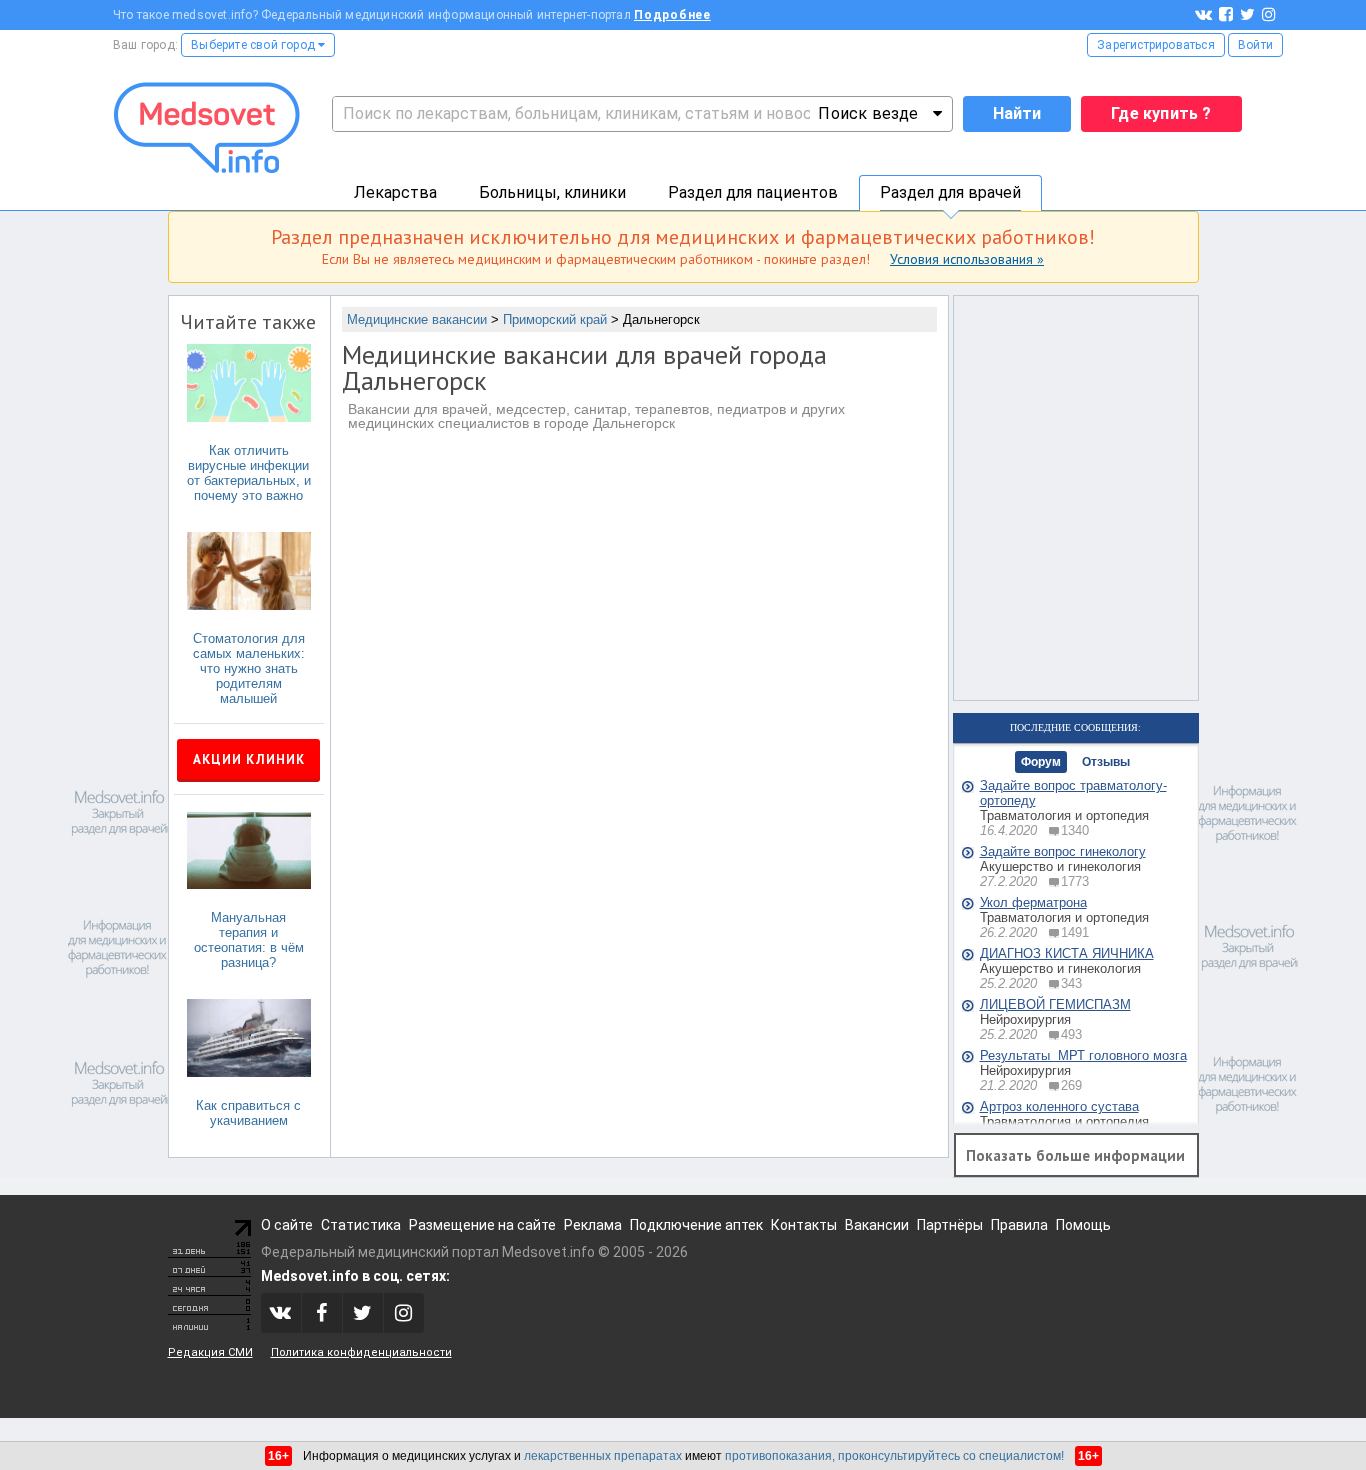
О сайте (287, 1225)
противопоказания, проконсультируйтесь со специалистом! (894, 1456)
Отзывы (1106, 762)
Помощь (1083, 1225)
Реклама (593, 1225)
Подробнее (672, 15)
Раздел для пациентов (753, 192)
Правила (1019, 1225)
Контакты (804, 1225)
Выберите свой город (254, 45)
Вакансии (877, 1225)
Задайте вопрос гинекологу (1063, 851)
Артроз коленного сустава (1059, 1106)
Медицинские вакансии (417, 319)
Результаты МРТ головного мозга (1083, 1055)
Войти (1255, 45)
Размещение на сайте (482, 1225)
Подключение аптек (696, 1225)
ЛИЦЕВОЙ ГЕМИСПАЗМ (1055, 1004)
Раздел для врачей (950, 192)
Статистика (361, 1225)
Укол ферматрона (1033, 902)
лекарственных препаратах (603, 1456)
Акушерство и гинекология (1060, 866)
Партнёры (950, 1225)
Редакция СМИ (210, 1352)
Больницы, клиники (552, 192)
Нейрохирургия (1025, 1019)
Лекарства (395, 192)
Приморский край (555, 319)
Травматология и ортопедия (1064, 815)
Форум (1041, 762)
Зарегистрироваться (1156, 45)
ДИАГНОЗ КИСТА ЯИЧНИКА (1067, 953)
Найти (1017, 113)
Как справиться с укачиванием (248, 1113)
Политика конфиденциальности (361, 1352)
